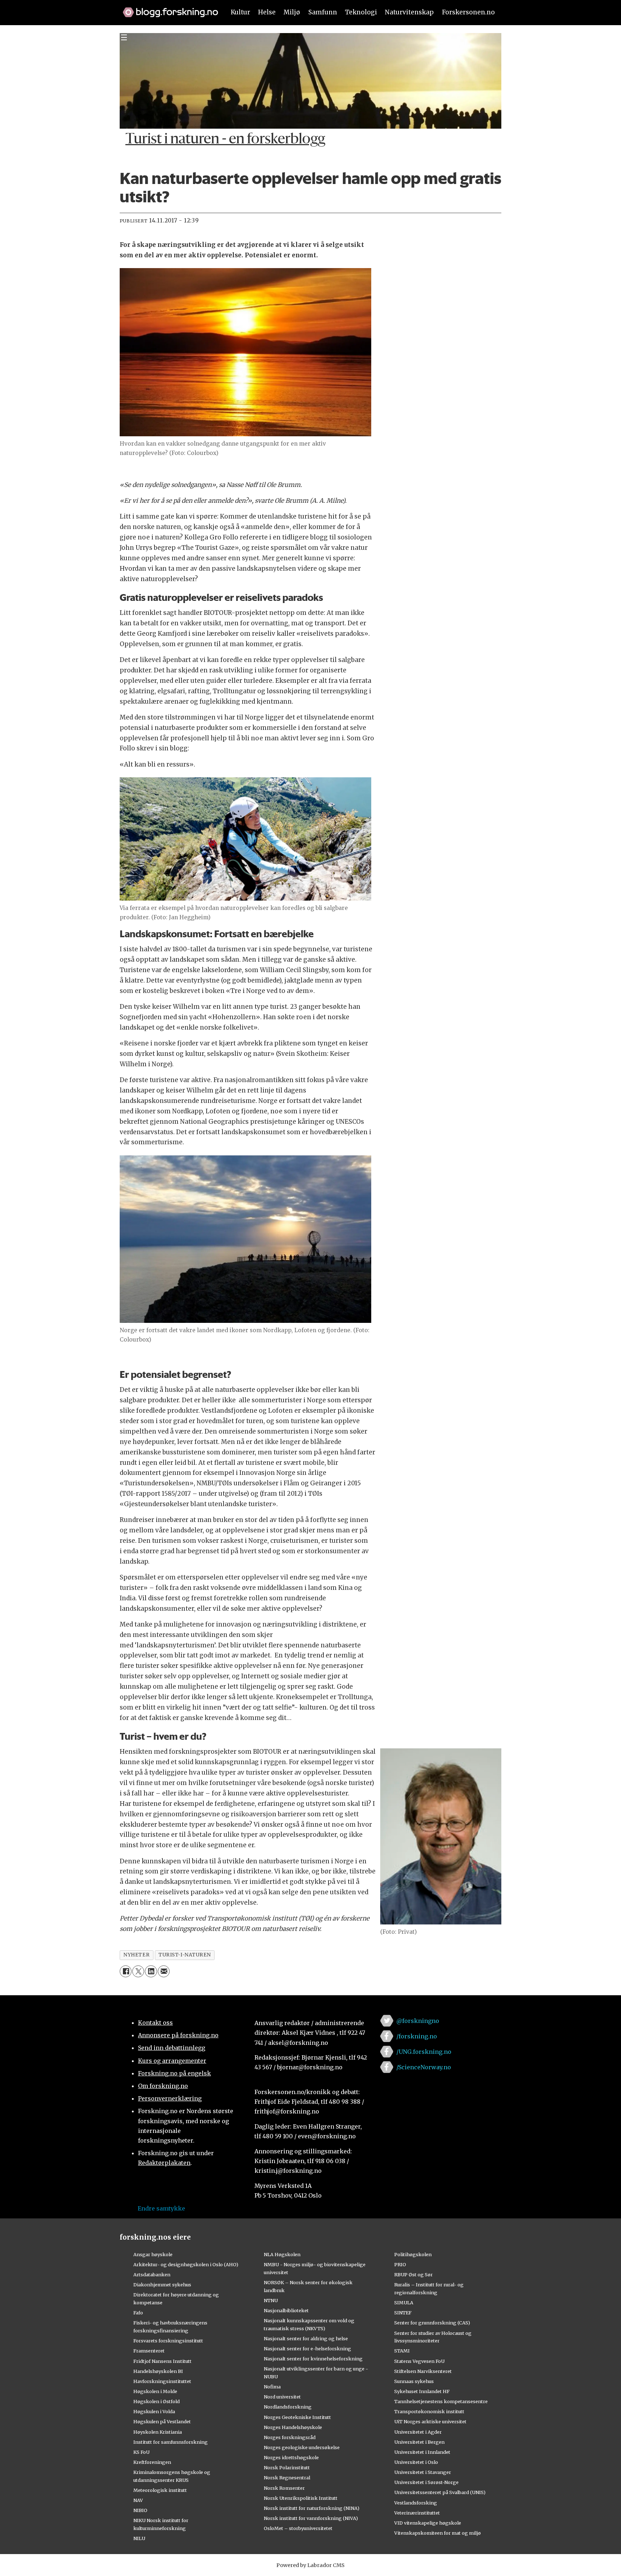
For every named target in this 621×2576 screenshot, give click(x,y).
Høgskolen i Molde (155, 2391)
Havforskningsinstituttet (162, 2381)
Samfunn (323, 12)
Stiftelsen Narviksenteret (423, 2371)
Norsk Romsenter (284, 2488)
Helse (267, 12)
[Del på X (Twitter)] (138, 1971)
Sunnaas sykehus (414, 2381)
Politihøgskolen (413, 2254)
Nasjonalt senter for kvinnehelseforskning (313, 2359)
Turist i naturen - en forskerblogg (225, 140)
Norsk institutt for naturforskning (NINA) (312, 2508)
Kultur (240, 12)
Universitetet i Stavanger (423, 2472)
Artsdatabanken (152, 2274)
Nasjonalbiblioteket (286, 2310)
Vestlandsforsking (416, 2503)
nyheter (136, 1955)
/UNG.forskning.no (424, 2052)
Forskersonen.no (468, 12)
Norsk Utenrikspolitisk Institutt (301, 2498)
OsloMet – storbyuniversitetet (298, 2528)
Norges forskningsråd (290, 2437)
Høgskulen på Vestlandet (162, 2421)
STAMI (402, 2351)
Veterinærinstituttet (417, 2513)
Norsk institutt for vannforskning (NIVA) (311, 2518)
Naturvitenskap (409, 12)
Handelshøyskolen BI (158, 2371)
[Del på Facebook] (126, 1971)
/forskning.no (417, 2036)
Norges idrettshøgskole (291, 2457)
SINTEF (403, 2313)
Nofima (272, 2387)
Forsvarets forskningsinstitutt (168, 2341)
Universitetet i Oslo (416, 2462)
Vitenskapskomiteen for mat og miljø (438, 2533)
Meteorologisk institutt (160, 2490)
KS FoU (141, 2452)
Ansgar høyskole (153, 2254)
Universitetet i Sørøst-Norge (426, 2482)
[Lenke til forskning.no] (167, 9)
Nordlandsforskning (288, 2407)
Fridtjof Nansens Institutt (162, 2361)
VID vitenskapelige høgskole (428, 2523)
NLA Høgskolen (282, 2254)
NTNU (271, 2300)
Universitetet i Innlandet (422, 2452)
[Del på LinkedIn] (151, 1971)
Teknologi (361, 12)
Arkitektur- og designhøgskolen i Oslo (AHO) (186, 2264)
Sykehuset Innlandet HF (422, 2391)
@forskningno (418, 2021)
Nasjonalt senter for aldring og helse (306, 2338)
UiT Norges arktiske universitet (430, 2421)
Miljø (292, 12)
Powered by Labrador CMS (310, 2565)
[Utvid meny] (124, 37)
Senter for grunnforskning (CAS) (432, 2323)
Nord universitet (282, 2397)
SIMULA (404, 2303)
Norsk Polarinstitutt (287, 2467)
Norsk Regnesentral (287, 2478)
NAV (138, 2500)
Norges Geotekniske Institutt (297, 2417)
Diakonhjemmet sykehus (162, 2285)
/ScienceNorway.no (424, 2067)
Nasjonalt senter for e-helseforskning (307, 2349)
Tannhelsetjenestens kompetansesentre (441, 2401)
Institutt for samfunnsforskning (171, 2442)
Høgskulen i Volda (154, 2411)
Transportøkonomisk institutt (429, 2411)
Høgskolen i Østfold (157, 2401)
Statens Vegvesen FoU (419, 2361)
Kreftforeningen (152, 2462)
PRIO (400, 2264)
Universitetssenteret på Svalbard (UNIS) (440, 2492)
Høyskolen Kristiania (158, 2432)
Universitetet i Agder (418, 2432)
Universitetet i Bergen (419, 2442)
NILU (139, 2538)
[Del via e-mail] (164, 1971)
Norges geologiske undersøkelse (302, 2447)
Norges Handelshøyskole (293, 2427)
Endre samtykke (161, 2208)
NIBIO (140, 2510)
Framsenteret (149, 2351)
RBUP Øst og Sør (413, 2274)
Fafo (138, 2313)
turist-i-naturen (185, 1955)
